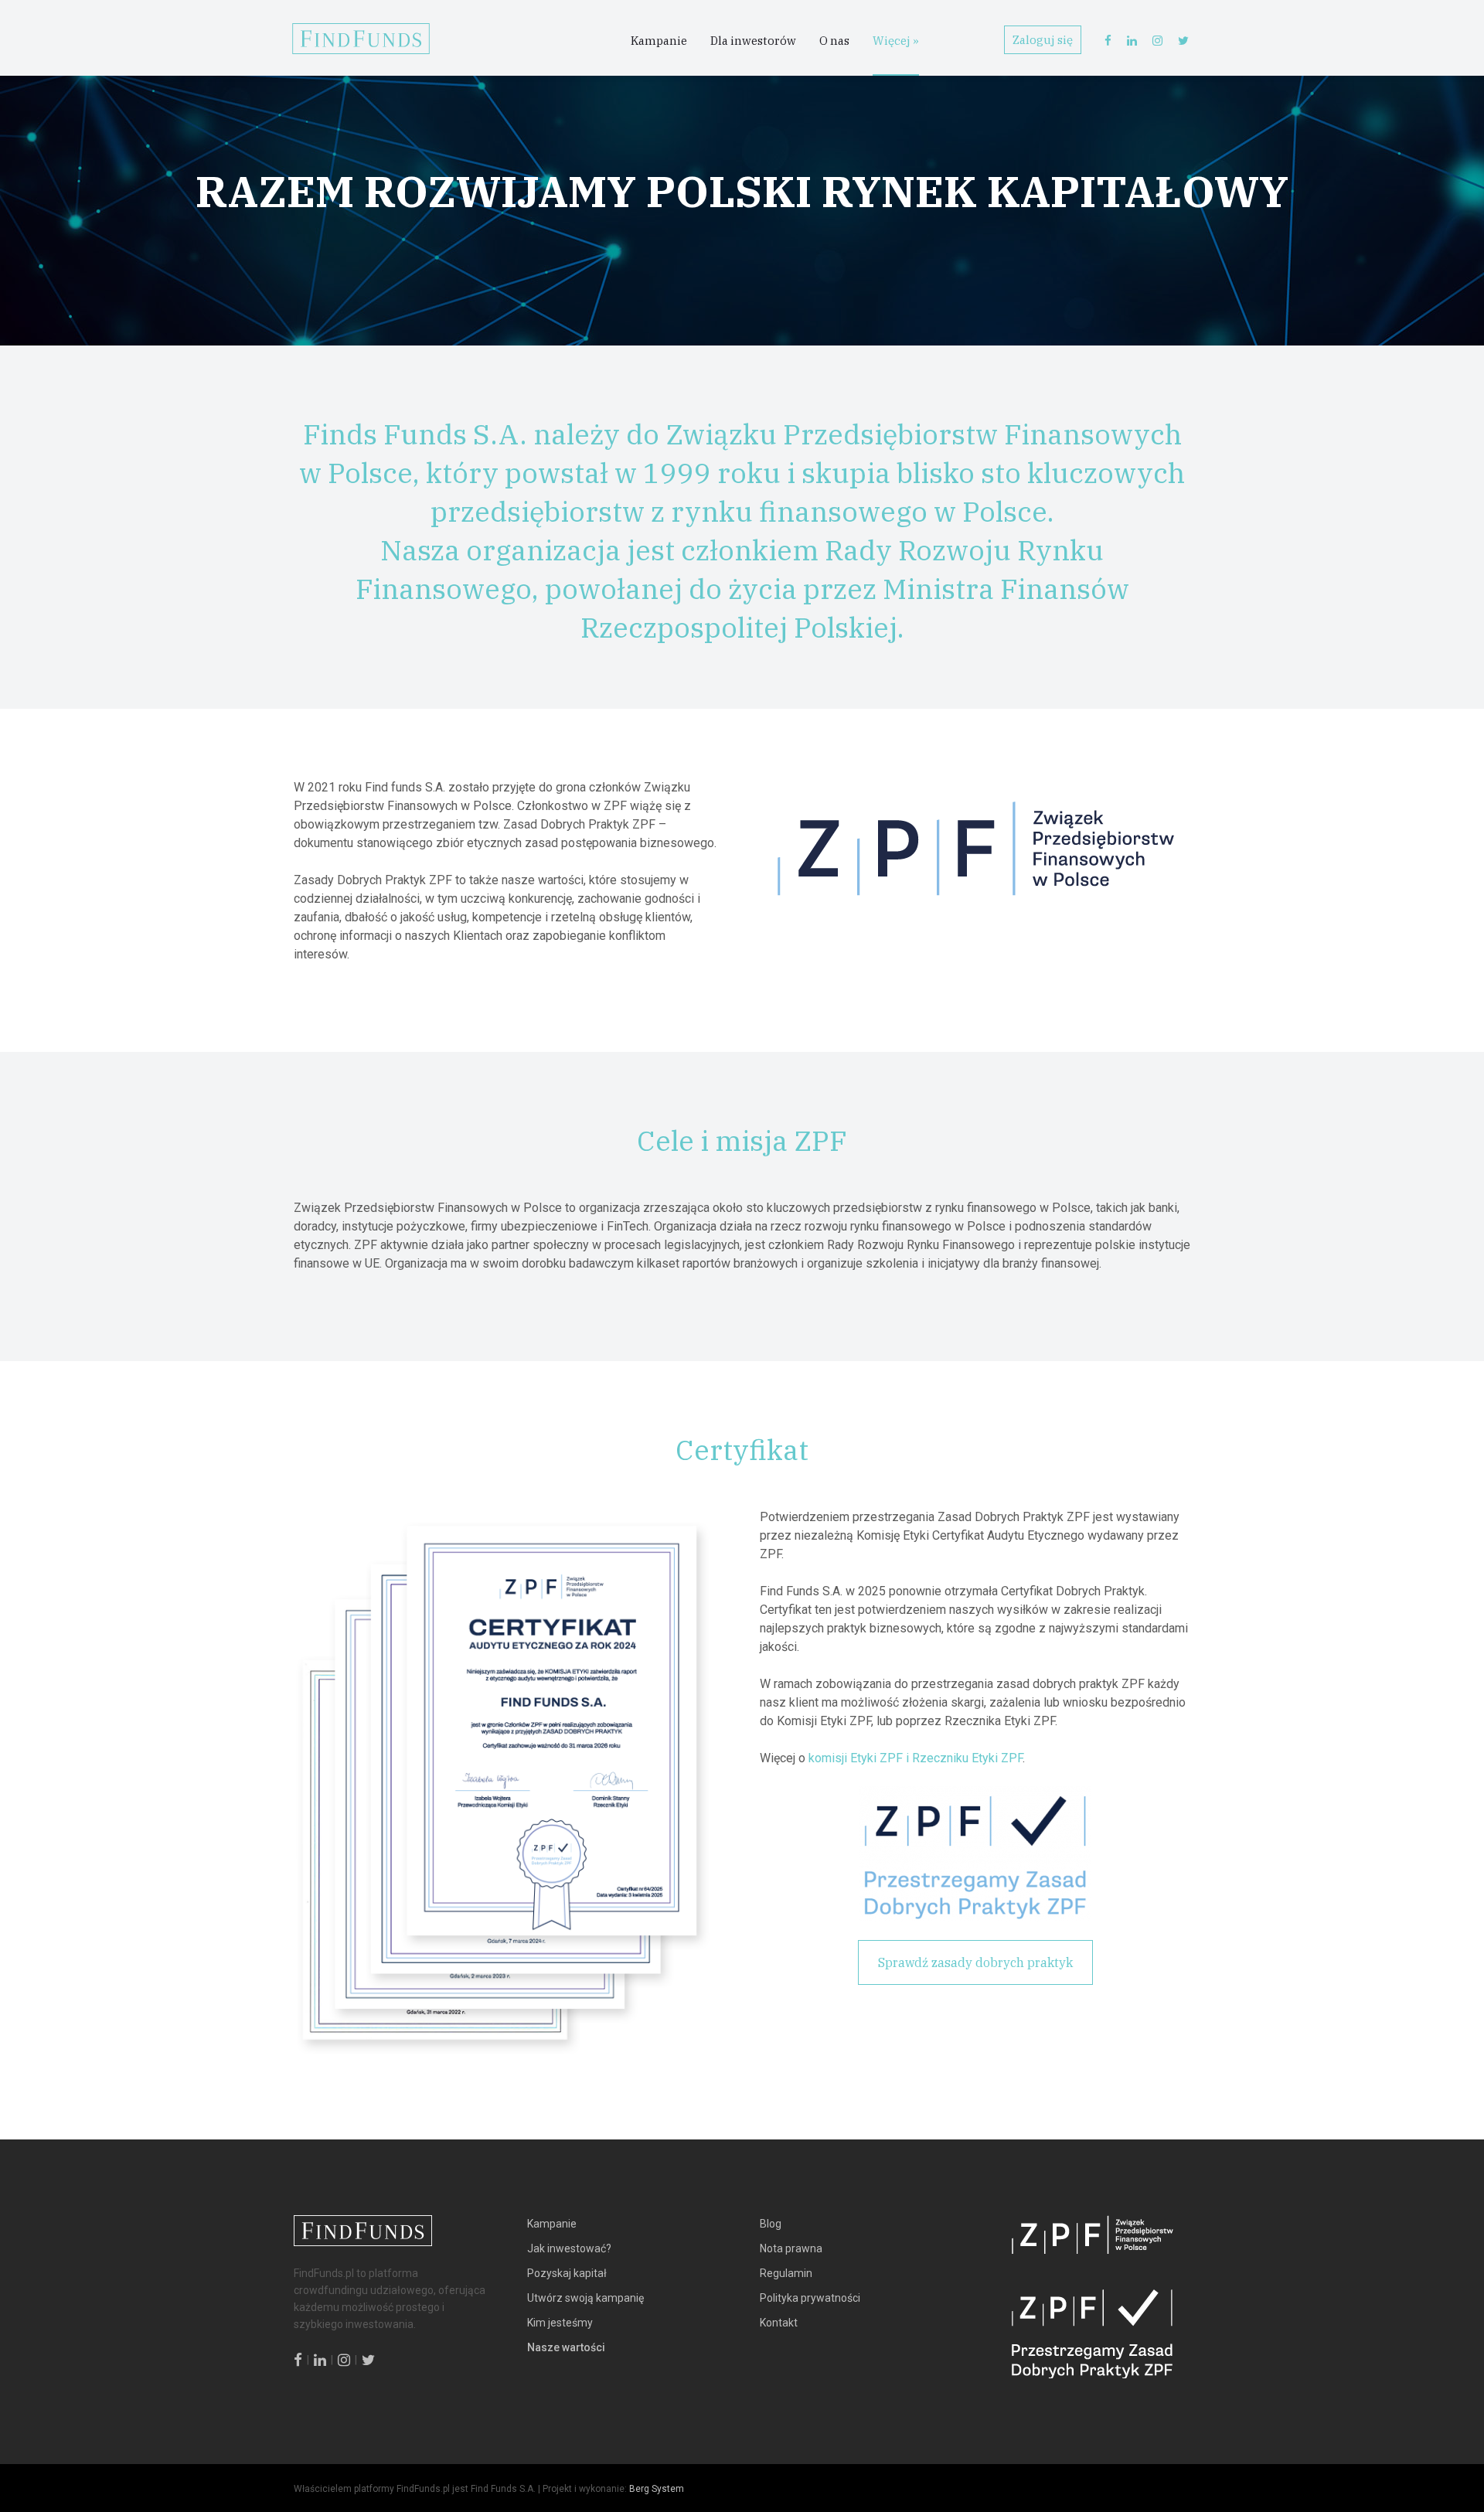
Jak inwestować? (569, 2248)
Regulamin (786, 2273)
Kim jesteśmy (560, 2323)
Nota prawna (791, 2248)
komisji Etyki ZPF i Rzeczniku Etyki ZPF (916, 1758)
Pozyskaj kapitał (567, 2273)
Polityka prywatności (810, 2298)
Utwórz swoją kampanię (585, 2298)
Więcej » (896, 41)
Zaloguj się (1043, 40)
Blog (771, 2224)
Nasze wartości (566, 2347)
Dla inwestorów (753, 41)
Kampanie (659, 41)
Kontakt (779, 2323)
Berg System (657, 2489)
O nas (834, 41)
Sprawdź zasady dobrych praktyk (975, 1962)
